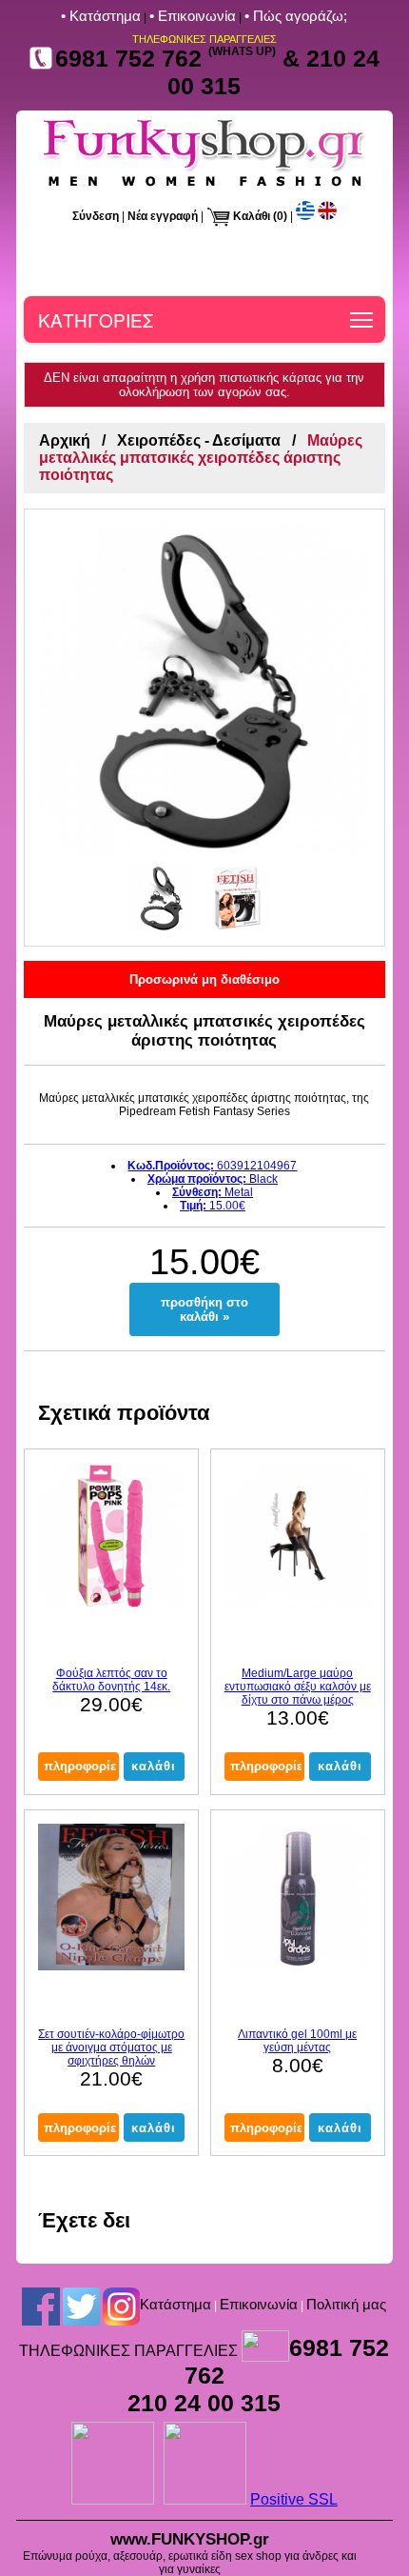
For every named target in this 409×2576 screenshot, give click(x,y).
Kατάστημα (175, 2304)
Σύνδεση (96, 216)
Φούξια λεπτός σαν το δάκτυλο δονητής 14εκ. (111, 1680)
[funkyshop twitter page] (81, 2306)
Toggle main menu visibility (362, 320)
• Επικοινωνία (193, 16)
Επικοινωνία (259, 2304)
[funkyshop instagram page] (121, 2306)
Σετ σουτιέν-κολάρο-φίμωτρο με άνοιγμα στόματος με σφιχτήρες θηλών (111, 2047)
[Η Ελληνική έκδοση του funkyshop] (305, 216)
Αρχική (65, 440)
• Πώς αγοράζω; (296, 16)
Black (213, 1179)
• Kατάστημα (101, 16)
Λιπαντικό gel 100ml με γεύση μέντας (297, 2041)
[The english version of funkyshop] (327, 216)
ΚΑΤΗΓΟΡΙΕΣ (96, 320)
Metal (213, 1192)
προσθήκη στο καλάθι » (204, 1309)
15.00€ (213, 1206)
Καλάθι (252, 216)
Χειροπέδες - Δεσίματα (199, 440)
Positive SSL (294, 2499)
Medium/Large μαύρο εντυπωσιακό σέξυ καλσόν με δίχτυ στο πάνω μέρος (298, 1687)
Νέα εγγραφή (163, 216)
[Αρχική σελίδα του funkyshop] (204, 186)
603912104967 (212, 1166)
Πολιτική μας (346, 2304)
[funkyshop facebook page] (41, 2306)
